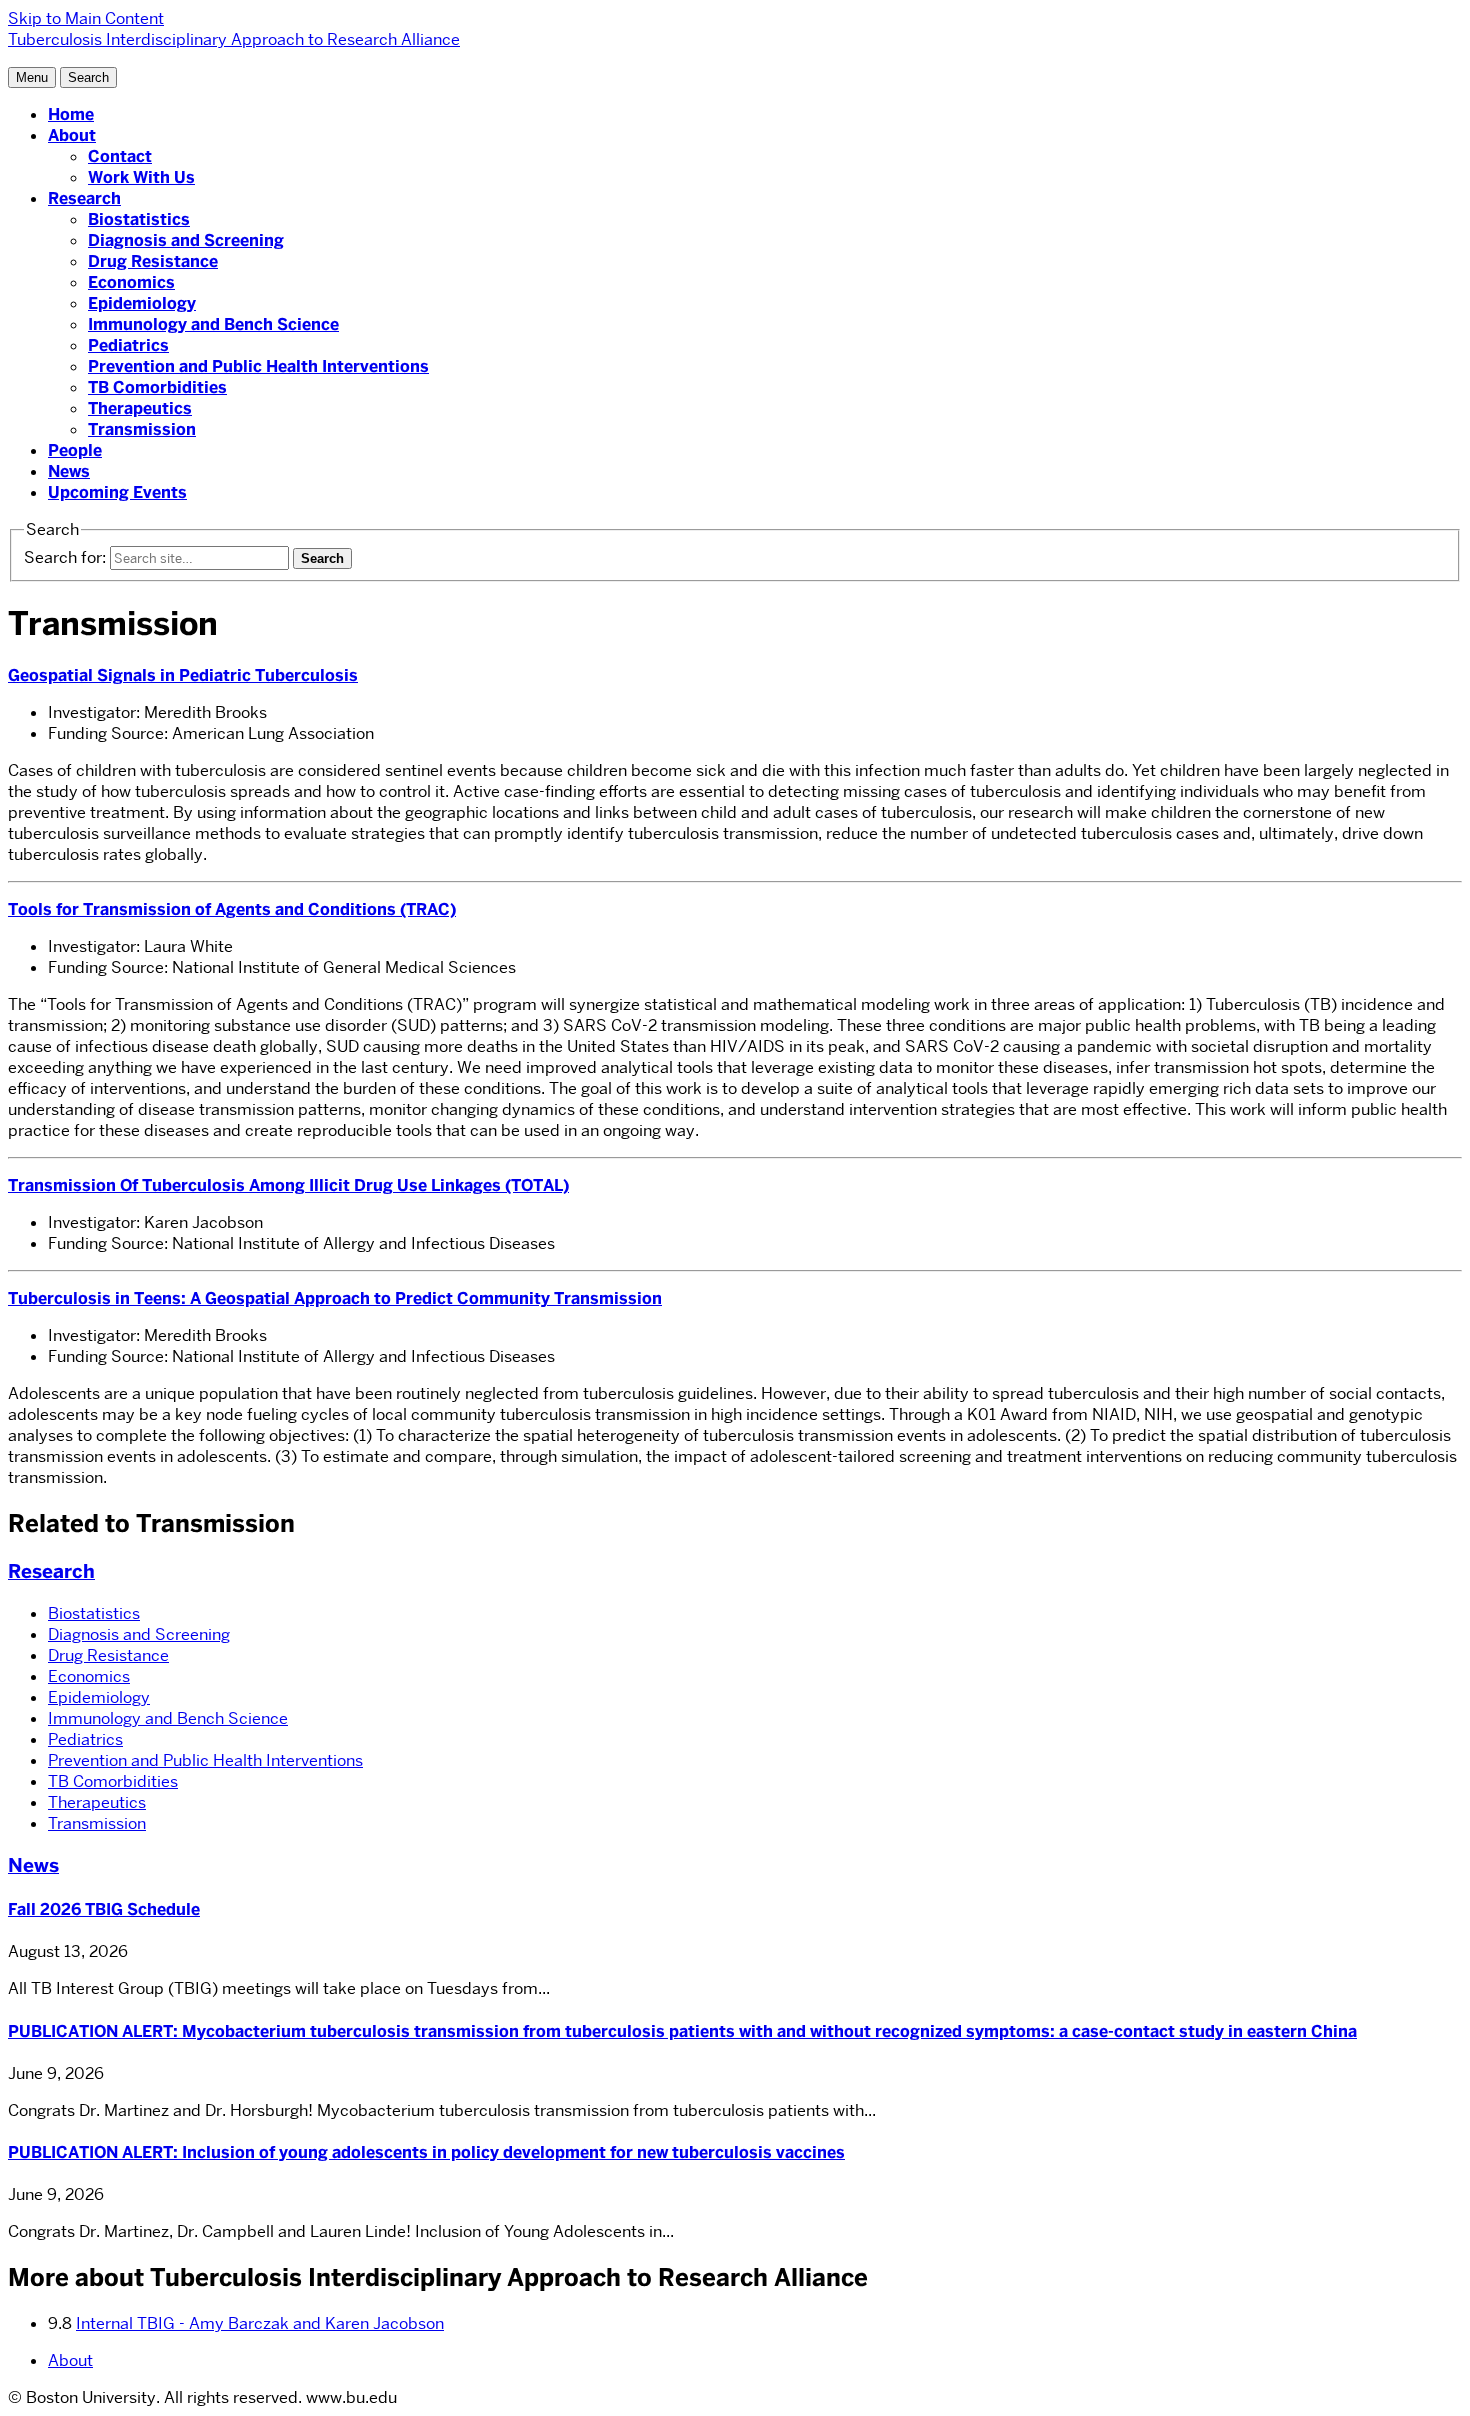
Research (84, 198)
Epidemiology (142, 303)
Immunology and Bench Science (213, 324)
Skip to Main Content (86, 18)
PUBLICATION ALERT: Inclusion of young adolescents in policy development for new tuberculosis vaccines (426, 2152)
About (72, 135)
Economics (131, 282)
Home (71, 114)
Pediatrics (128, 345)
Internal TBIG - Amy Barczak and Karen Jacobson (260, 2323)
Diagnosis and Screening (186, 240)
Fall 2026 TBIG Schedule (104, 1909)
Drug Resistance (153, 261)
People (75, 450)
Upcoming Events (117, 492)
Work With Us (141, 177)
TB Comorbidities (157, 387)
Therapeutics (140, 408)
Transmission (142, 429)
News (69, 471)
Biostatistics (139, 219)
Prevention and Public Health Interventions (258, 366)
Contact (120, 156)
